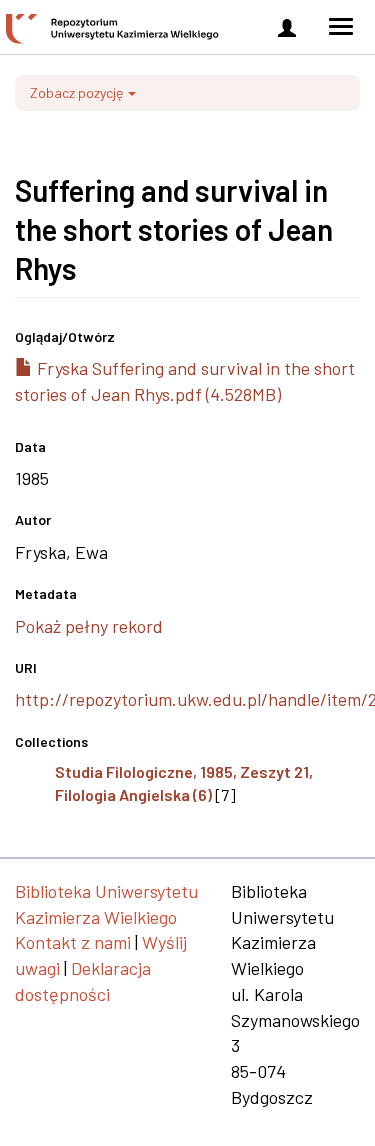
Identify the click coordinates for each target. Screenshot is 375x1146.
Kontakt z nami (73, 942)
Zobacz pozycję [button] (78, 92)
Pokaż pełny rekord (89, 626)
